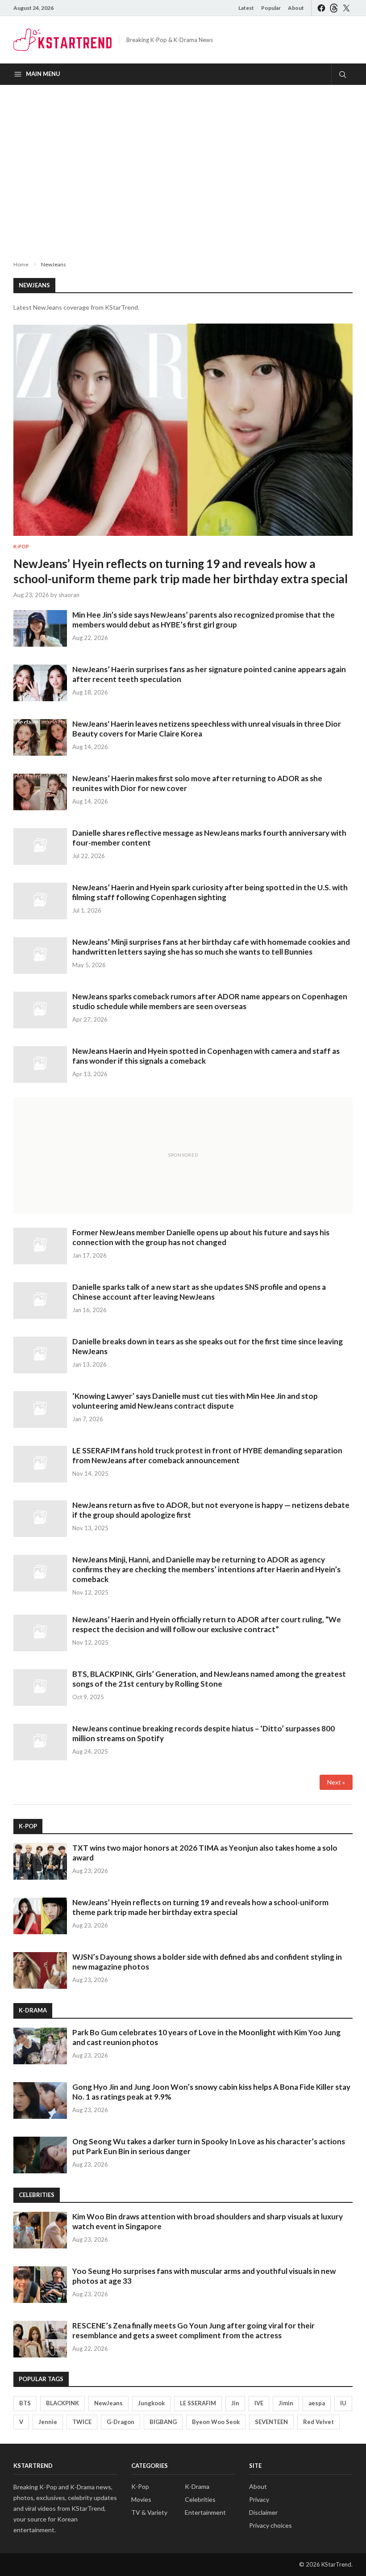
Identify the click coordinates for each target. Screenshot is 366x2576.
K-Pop (21, 546)
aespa (317, 2403)
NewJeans (108, 2403)
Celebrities (200, 2499)
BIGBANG (163, 2422)
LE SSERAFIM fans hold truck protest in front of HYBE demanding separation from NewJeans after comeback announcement (207, 1455)
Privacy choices (270, 2525)
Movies (141, 2499)
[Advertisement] (183, 165)
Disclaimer (263, 2512)
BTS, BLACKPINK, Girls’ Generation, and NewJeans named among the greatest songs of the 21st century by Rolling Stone (209, 1679)
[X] (346, 8)
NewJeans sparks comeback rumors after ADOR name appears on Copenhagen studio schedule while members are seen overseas (210, 1001)
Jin (235, 2403)
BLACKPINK (62, 2403)
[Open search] (342, 74)
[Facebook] (321, 8)
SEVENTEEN (271, 2422)
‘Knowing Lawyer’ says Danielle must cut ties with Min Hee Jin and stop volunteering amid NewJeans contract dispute (195, 1401)
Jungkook (151, 2403)
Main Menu (43, 74)
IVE (259, 2403)
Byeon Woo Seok (216, 2422)
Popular (271, 8)
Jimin (286, 2403)
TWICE (82, 2422)
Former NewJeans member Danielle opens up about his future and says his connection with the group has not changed (201, 1237)
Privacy (259, 2499)
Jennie (48, 2422)
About (296, 8)
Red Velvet (318, 2422)
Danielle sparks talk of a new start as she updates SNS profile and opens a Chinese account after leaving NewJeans (199, 1292)
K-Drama (197, 2486)
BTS (25, 2403)
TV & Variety (149, 2512)
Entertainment (205, 2512)
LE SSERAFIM (198, 2403)
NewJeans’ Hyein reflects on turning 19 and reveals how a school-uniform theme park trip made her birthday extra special (181, 571)
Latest (246, 8)
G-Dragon (121, 2422)
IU (343, 2403)
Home (21, 264)
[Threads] (334, 8)
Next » (336, 1782)
